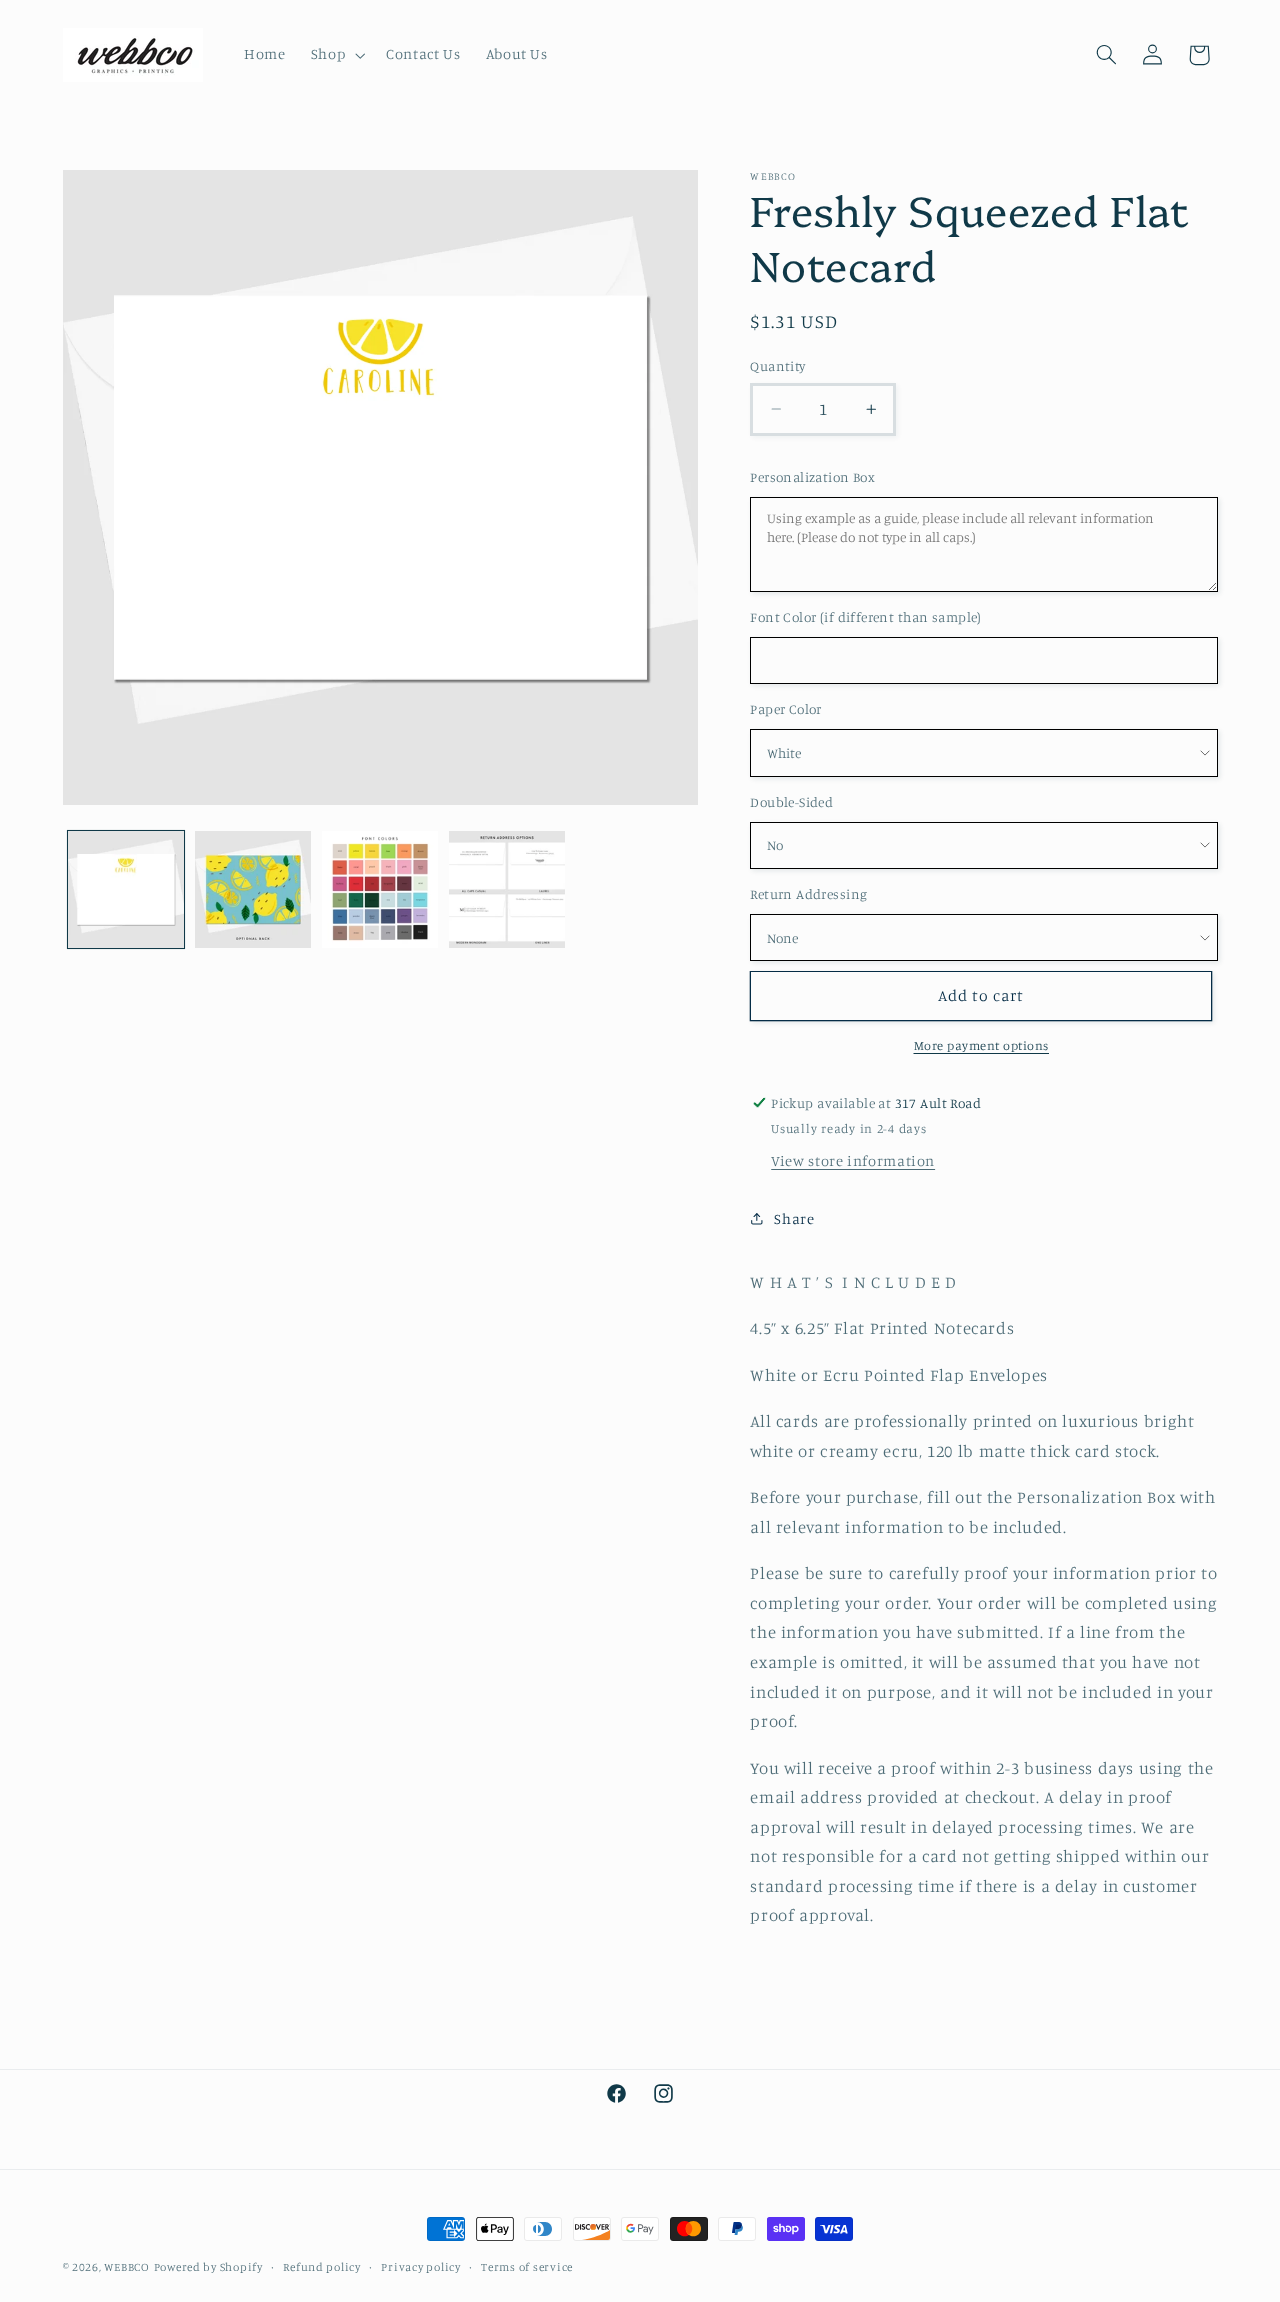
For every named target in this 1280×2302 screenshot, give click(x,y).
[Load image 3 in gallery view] (380, 889)
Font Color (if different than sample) (866, 617)
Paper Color (786, 709)
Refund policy (322, 2267)
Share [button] (794, 1218)
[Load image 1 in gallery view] (126, 889)
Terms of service (527, 2267)
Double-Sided (791, 802)
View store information (853, 1160)
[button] (335, 55)
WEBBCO (126, 2267)
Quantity (777, 366)
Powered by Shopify (208, 2267)
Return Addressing (808, 894)
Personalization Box (812, 477)
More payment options (982, 1045)
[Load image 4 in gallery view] (507, 889)
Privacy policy (420, 2267)
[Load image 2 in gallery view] (253, 889)
